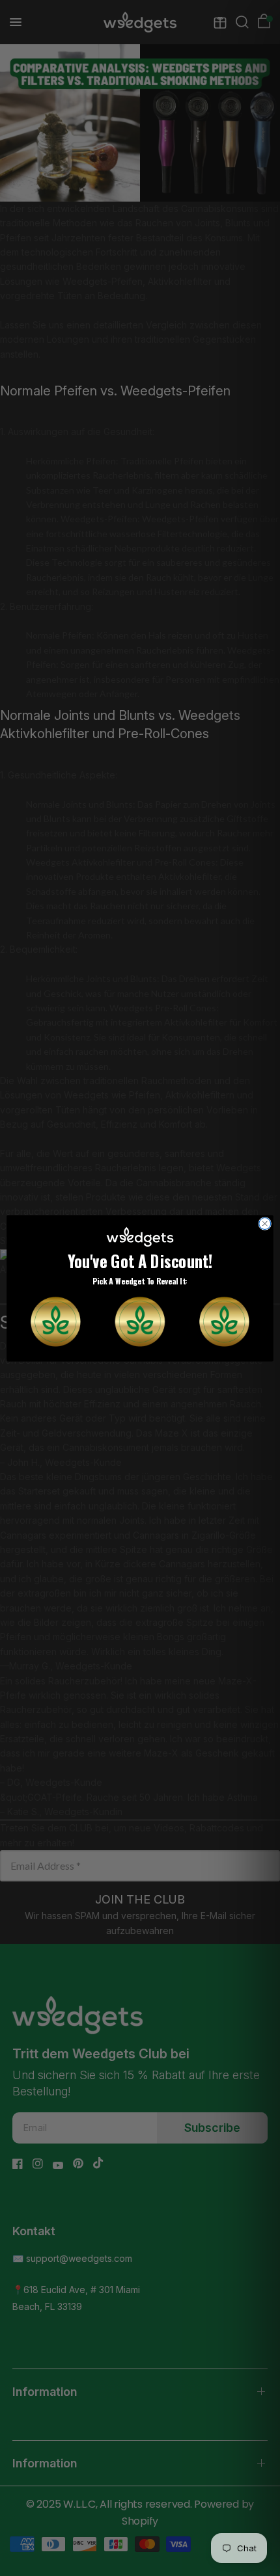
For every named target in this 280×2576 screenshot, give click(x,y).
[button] (56, 1321)
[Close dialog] (265, 1223)
